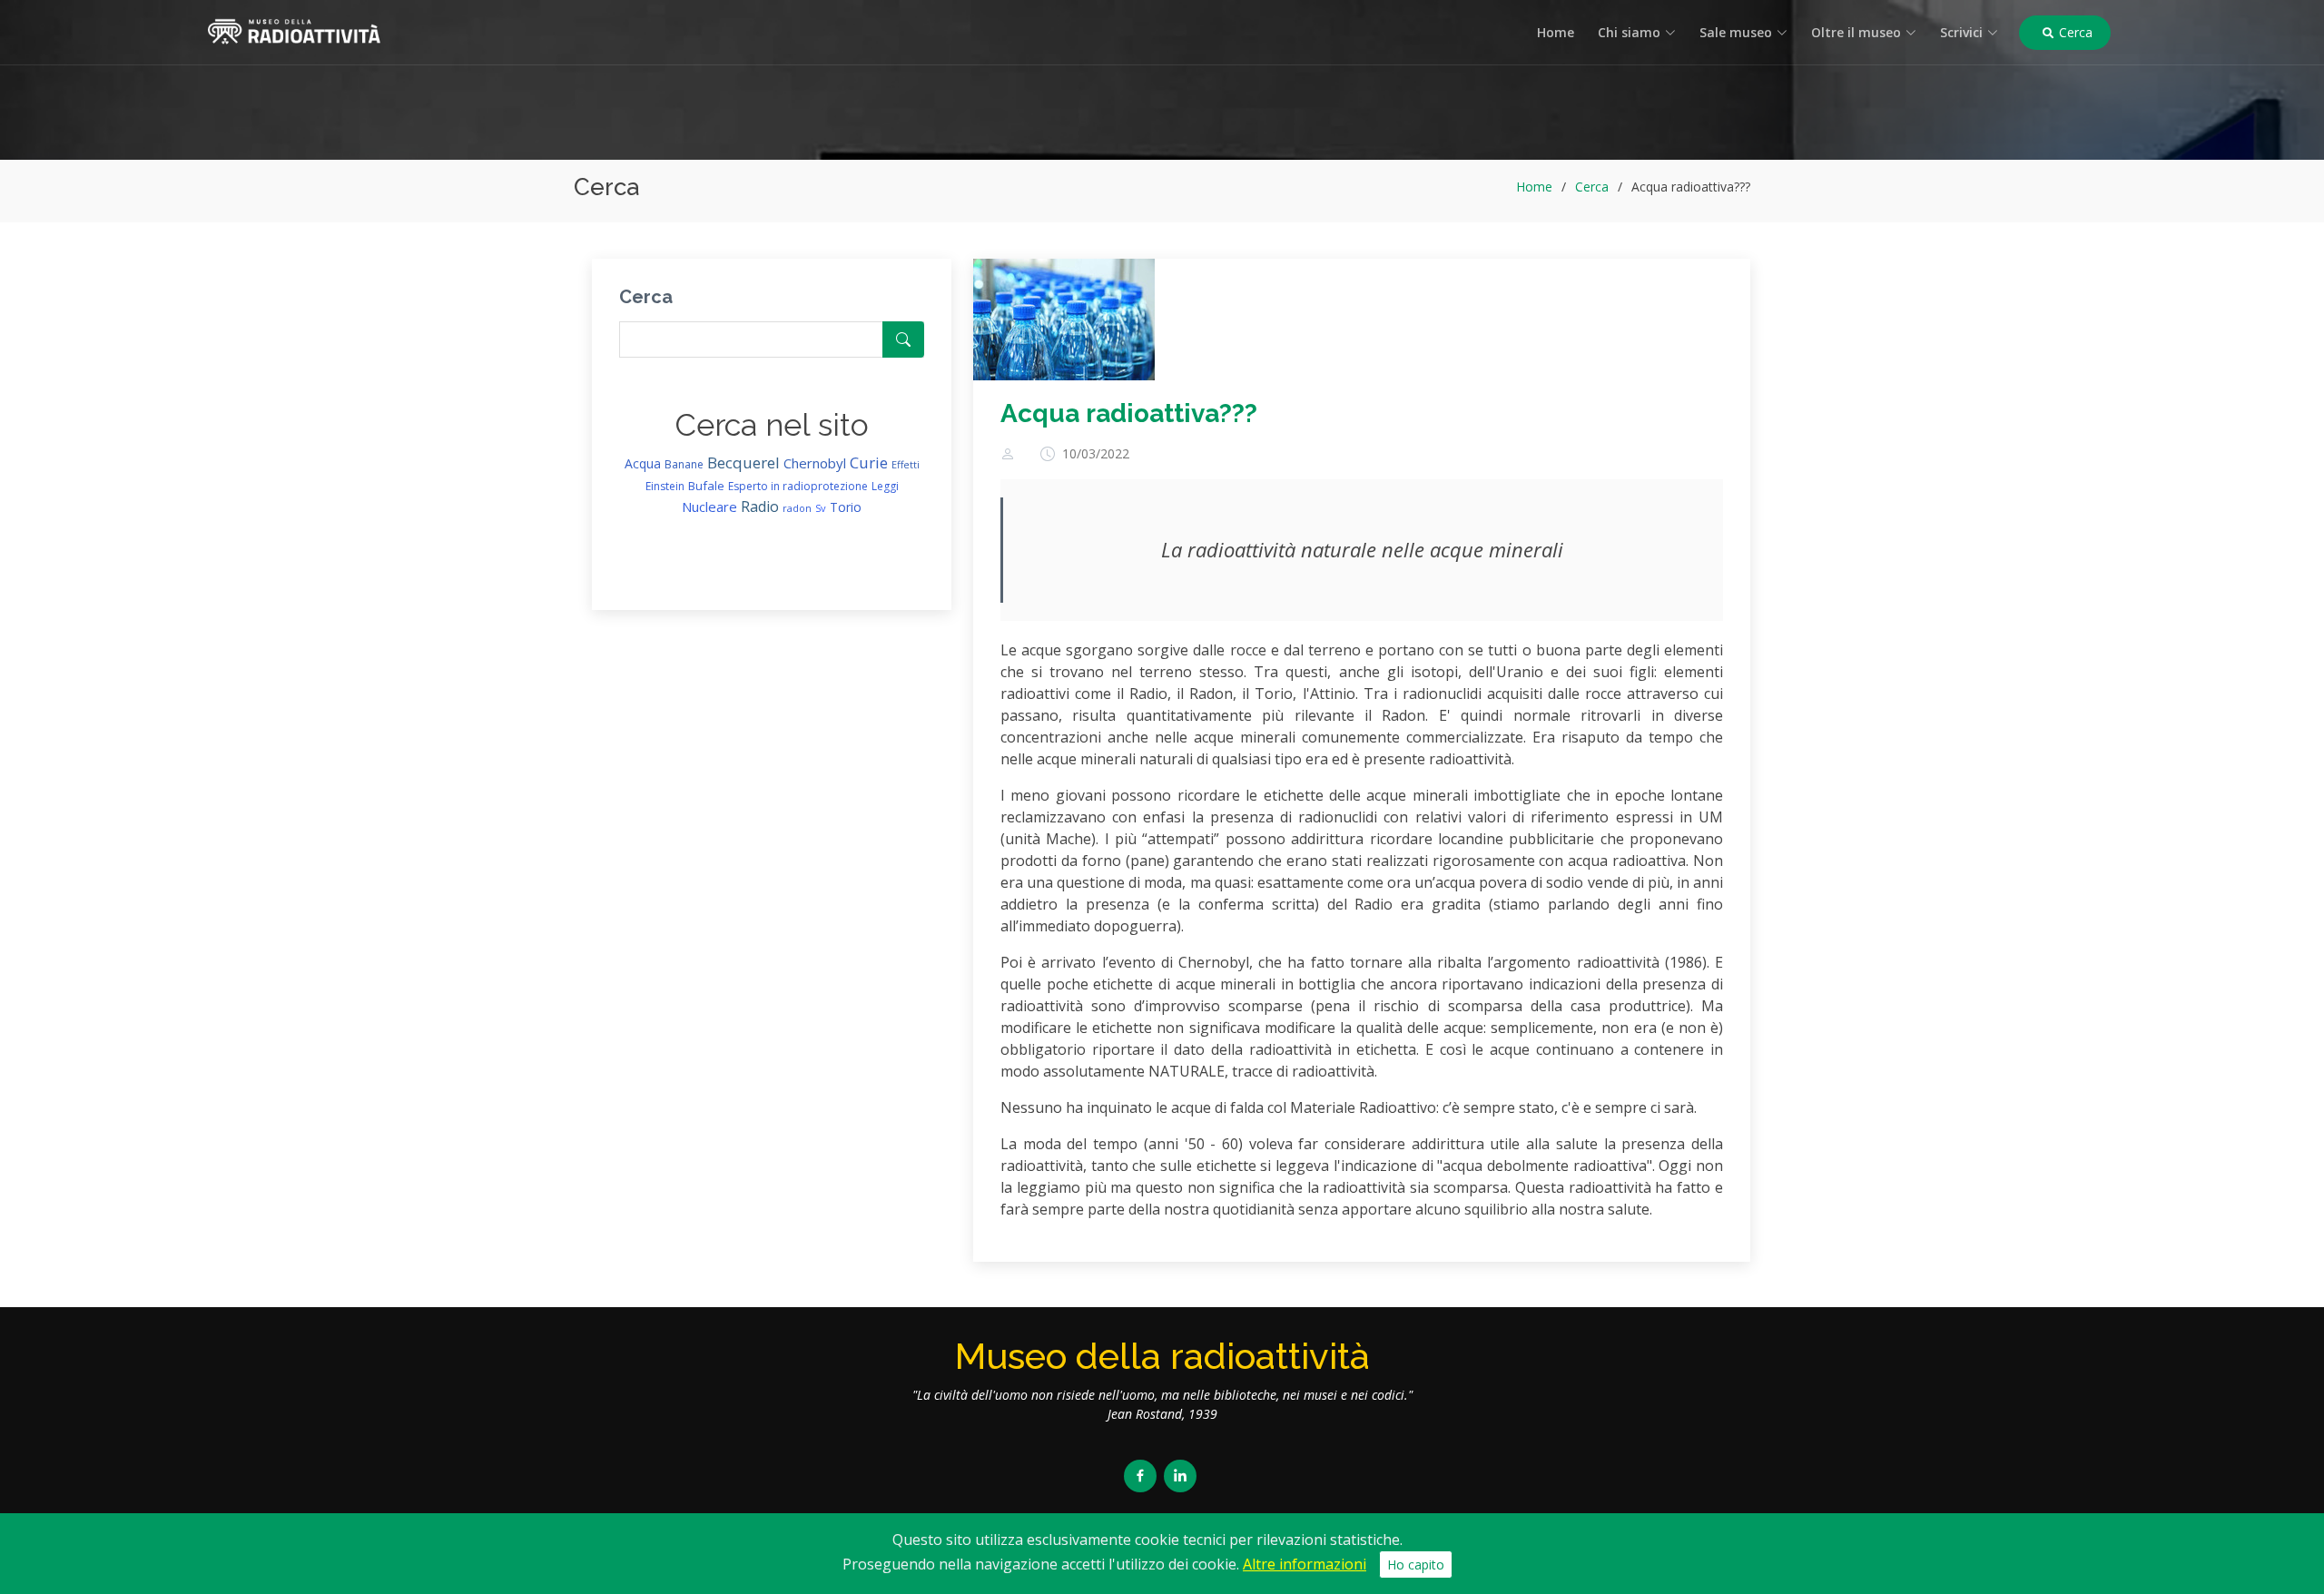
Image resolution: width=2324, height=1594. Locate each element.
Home (1556, 32)
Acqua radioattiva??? (1129, 413)
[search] (903, 339)
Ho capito (1416, 1564)
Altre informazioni (1305, 1564)
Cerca (2074, 32)
